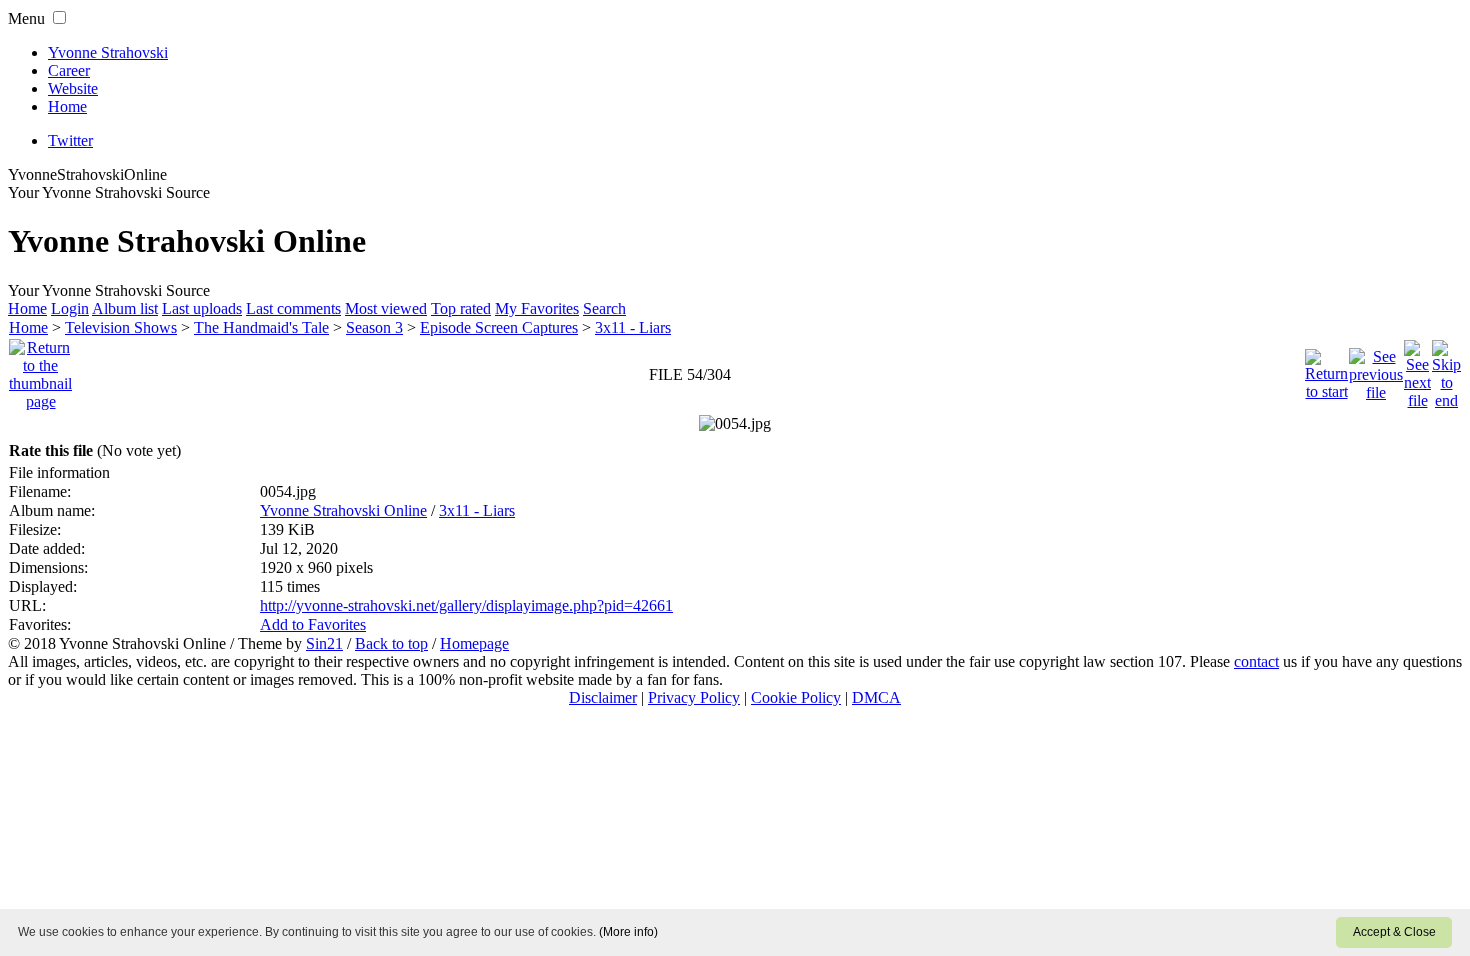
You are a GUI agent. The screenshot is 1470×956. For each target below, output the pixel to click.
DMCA (876, 697)
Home (67, 106)
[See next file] (1417, 369)
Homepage (474, 643)
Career (69, 70)
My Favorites (537, 308)
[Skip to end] (1446, 369)
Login (70, 308)
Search (604, 308)
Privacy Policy (694, 697)
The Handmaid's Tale (261, 327)
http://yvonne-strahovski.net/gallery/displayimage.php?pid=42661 (466, 605)
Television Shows (121, 327)
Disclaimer (603, 697)
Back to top (391, 643)
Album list (125, 308)
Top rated (461, 308)
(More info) (628, 932)
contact (1256, 661)
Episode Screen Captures (499, 327)
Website (73, 88)
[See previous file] (1376, 369)
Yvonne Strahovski (108, 52)
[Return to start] (1326, 369)
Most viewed (386, 308)
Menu (26, 18)
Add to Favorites (313, 624)
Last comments (293, 308)
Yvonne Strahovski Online (343, 510)
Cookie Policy (796, 697)
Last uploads (202, 308)
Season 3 (374, 327)
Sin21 (324, 643)
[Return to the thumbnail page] (40, 369)
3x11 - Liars (633, 327)
